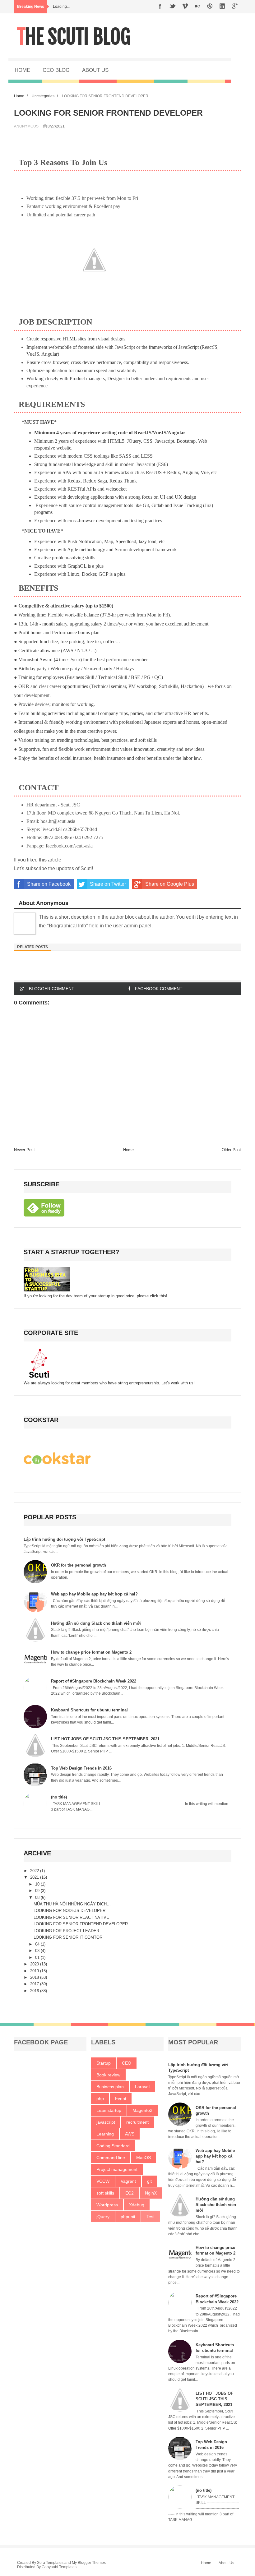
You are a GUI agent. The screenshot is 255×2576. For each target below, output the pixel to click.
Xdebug (137, 2205)
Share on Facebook (49, 884)
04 (38, 1944)
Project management (117, 2169)
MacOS (144, 2158)
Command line (111, 2158)
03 (38, 1951)
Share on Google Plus (170, 884)
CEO (127, 2063)
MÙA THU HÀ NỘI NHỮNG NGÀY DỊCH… (72, 1904)
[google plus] (235, 7)
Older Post (231, 1150)
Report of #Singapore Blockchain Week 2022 (94, 1681)
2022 (35, 1871)
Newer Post (24, 1150)
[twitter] (173, 7)
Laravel (142, 2087)
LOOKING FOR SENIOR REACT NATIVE (71, 1917)
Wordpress (107, 2205)
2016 (35, 1991)
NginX (151, 2193)
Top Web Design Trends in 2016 (81, 1768)
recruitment (137, 2122)
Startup (104, 2063)
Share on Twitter (108, 884)
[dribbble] (210, 7)
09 (38, 1891)
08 (38, 1897)
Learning (105, 2134)
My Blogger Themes (89, 2563)
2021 (35, 1877)
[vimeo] (185, 7)
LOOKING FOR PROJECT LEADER (66, 1931)
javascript (106, 2122)
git (149, 2181)
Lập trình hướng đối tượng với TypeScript (64, 1539)
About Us (226, 2563)
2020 (35, 1964)
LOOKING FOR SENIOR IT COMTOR (68, 1937)
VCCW (103, 2181)
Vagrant (128, 2181)
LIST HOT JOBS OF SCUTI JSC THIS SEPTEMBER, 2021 (105, 1739)
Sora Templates (50, 2563)
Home (19, 96)
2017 (35, 1984)
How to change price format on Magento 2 (91, 1652)
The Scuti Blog (74, 37)
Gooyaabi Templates (59, 2567)
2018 (35, 1977)
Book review (108, 2075)
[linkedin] (222, 7)
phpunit (128, 2217)
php (100, 2098)
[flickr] (197, 7)
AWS (130, 2134)
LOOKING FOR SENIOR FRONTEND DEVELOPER (81, 1924)
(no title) (59, 1797)
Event (121, 2098)
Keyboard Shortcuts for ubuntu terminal (89, 1710)
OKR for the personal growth (79, 1565)
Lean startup (109, 2110)
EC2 (130, 2193)
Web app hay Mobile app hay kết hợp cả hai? (94, 1594)
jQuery (103, 2217)
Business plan (110, 2087)
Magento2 (142, 2110)
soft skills (105, 2193)
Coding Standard (113, 2146)
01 (38, 1957)
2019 (35, 1971)
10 (38, 1884)
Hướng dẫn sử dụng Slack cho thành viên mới (96, 1623)
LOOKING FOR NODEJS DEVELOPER (70, 1911)
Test (151, 2217)
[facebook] (160, 7)
